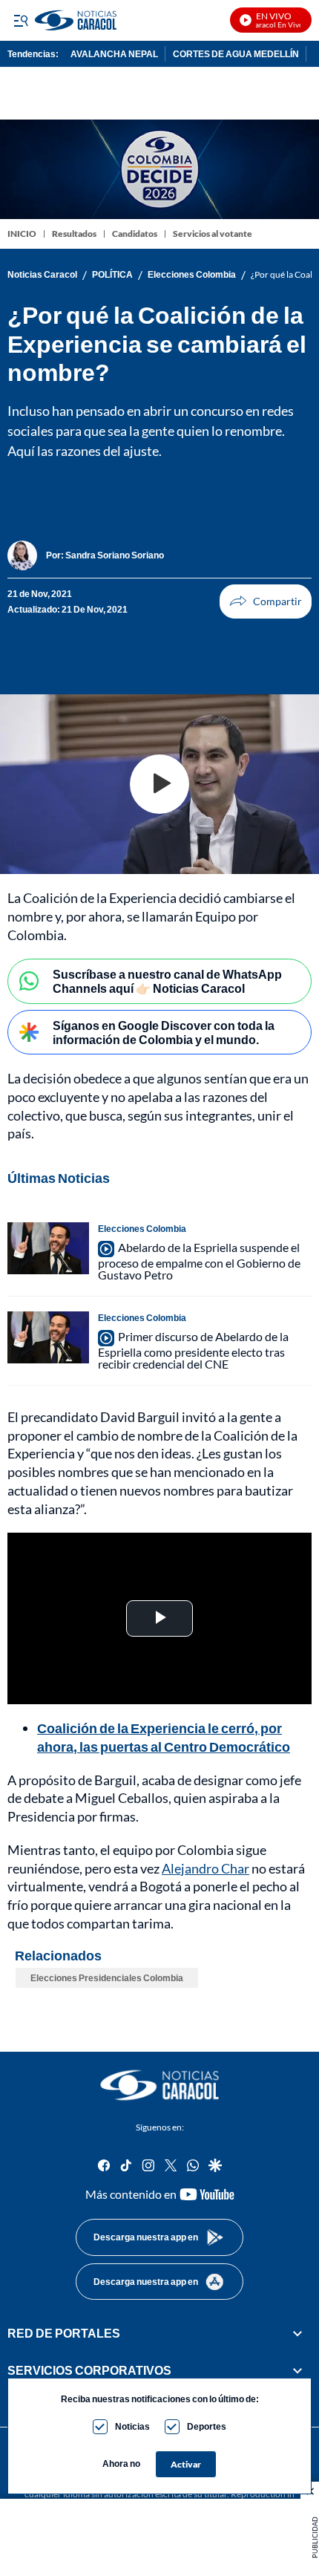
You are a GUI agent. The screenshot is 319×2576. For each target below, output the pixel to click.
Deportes (207, 2426)
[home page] (159, 2085)
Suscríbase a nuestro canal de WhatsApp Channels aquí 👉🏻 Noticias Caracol (167, 981)
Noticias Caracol (42, 275)
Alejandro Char (205, 1868)
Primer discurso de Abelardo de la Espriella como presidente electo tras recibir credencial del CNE (193, 1350)
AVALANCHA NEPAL (114, 54)
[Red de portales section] (297, 2333)
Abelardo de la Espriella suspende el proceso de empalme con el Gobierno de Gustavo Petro (199, 1261)
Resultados (74, 234)
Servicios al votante (213, 234)
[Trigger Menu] (20, 20)
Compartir (266, 601)
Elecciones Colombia (192, 275)
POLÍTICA (112, 275)
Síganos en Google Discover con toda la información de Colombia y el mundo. (164, 1032)
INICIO (22, 234)
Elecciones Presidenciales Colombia (107, 1978)
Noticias (132, 2426)
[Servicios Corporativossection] (297, 2371)
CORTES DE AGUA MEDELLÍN (236, 54)
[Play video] (159, 784)
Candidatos (135, 234)
